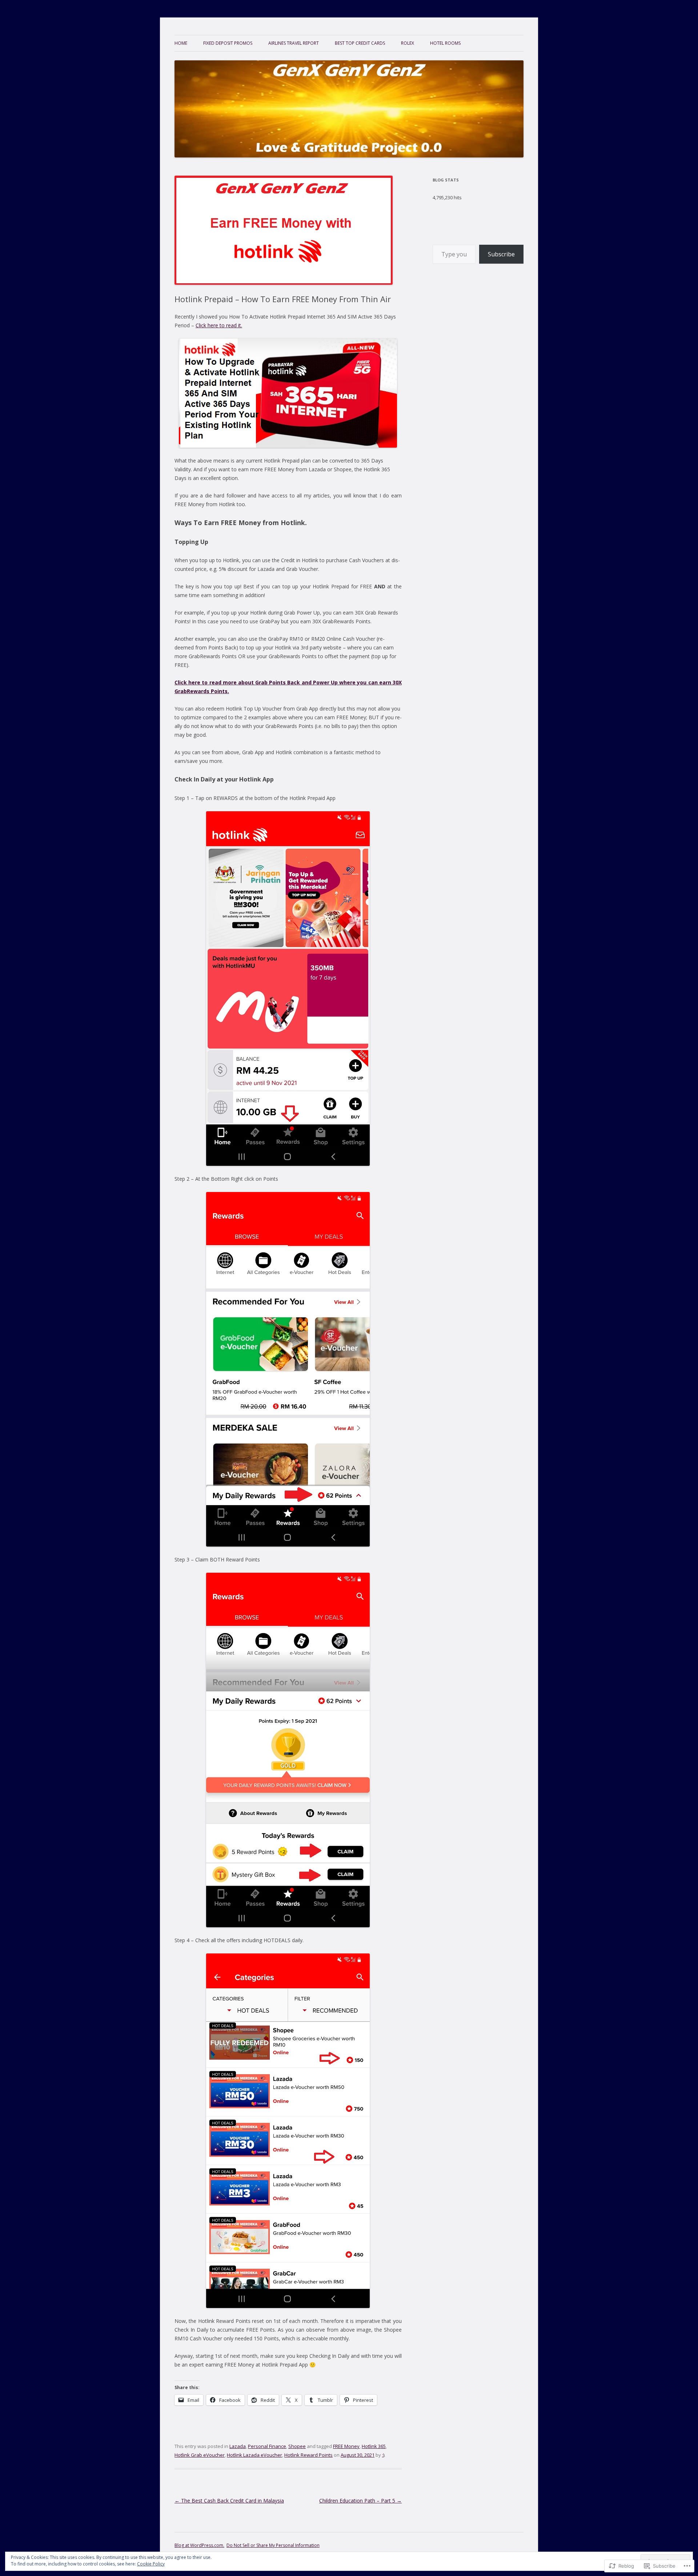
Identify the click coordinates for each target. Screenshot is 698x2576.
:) (383, 2455)
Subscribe (501, 254)
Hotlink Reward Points (308, 2455)
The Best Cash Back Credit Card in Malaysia (229, 2501)
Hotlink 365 (374, 2446)
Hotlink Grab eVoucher (200, 2455)
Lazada (238, 2446)
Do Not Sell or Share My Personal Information (273, 2545)
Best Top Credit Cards (360, 43)
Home (181, 43)
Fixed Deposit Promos (228, 43)
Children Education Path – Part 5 (360, 2501)
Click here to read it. (219, 325)
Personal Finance (267, 2446)
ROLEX (408, 43)
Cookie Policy (151, 2564)
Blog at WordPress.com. (199, 2545)
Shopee (297, 2446)
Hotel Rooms (445, 43)
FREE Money (346, 2446)
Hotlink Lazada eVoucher (254, 2455)
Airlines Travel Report (294, 43)
